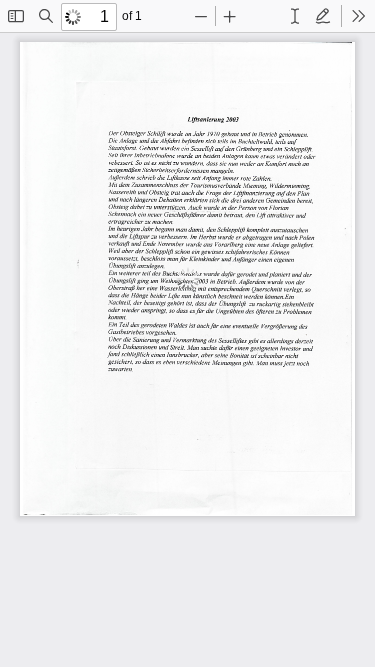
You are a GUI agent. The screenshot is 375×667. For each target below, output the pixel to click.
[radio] (295, 16)
